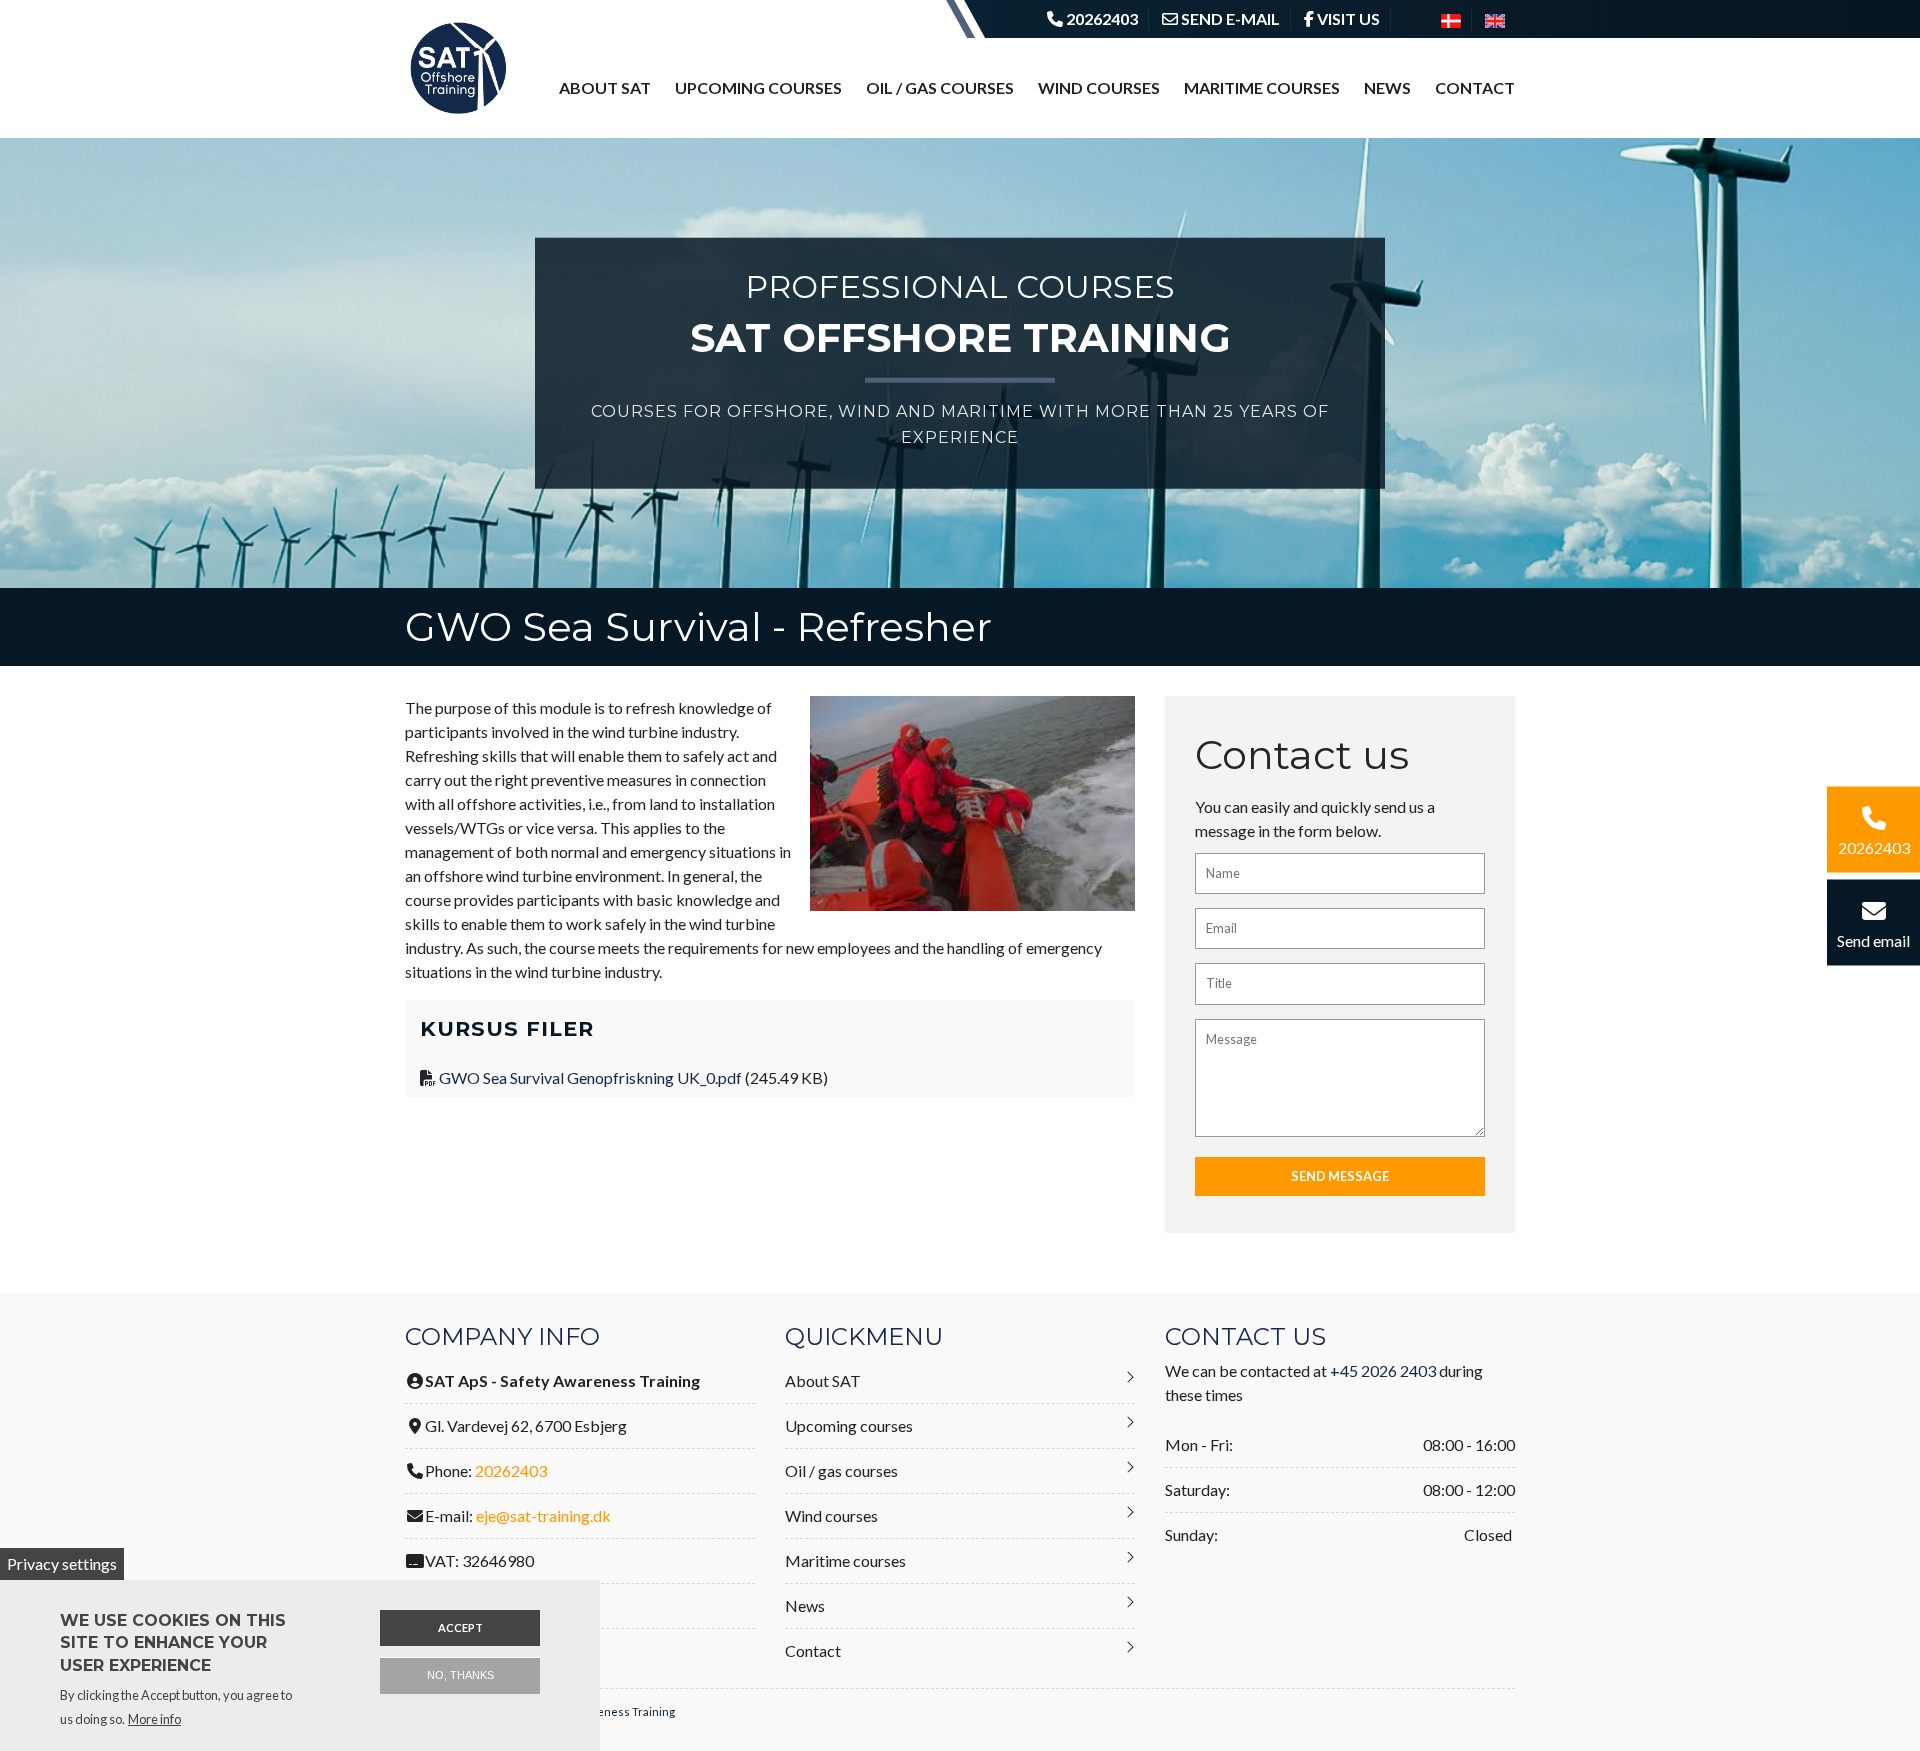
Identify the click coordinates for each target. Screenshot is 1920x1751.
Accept (460, 1627)
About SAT (605, 87)
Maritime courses (1262, 87)
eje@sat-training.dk (543, 1515)
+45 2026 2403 (1383, 1370)
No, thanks (460, 1675)
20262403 (511, 1470)
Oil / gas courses (940, 87)
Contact (1475, 87)
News (1387, 87)
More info (154, 1719)
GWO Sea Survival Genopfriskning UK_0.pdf (590, 1077)
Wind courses (1099, 87)
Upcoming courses (758, 87)
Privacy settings (62, 1563)
